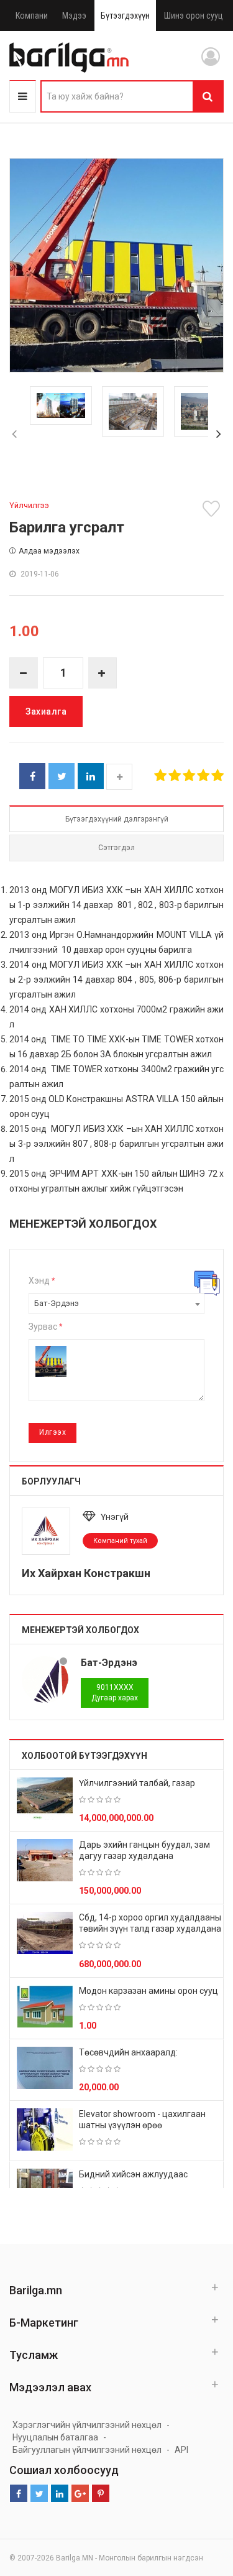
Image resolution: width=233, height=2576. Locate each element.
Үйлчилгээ (29, 505)
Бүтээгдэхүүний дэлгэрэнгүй (117, 819)
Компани (32, 16)
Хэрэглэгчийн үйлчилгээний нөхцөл (87, 2425)
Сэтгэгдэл (116, 848)
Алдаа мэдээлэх (49, 551)
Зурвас (45, 1327)
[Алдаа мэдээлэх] (207, 1283)
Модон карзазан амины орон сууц (148, 1991)
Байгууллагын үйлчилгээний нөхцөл (87, 2450)
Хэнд (42, 1281)
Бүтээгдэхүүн (125, 16)
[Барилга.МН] (69, 57)
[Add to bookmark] (213, 509)
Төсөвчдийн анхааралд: (128, 2052)
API (181, 2450)
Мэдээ (74, 16)
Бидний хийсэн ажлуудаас (133, 2174)
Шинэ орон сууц (194, 16)
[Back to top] (200, 2504)
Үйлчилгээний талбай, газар (137, 1783)
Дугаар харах (115, 1693)
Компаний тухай (120, 1541)
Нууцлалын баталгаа (55, 2437)
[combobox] (116, 1304)
